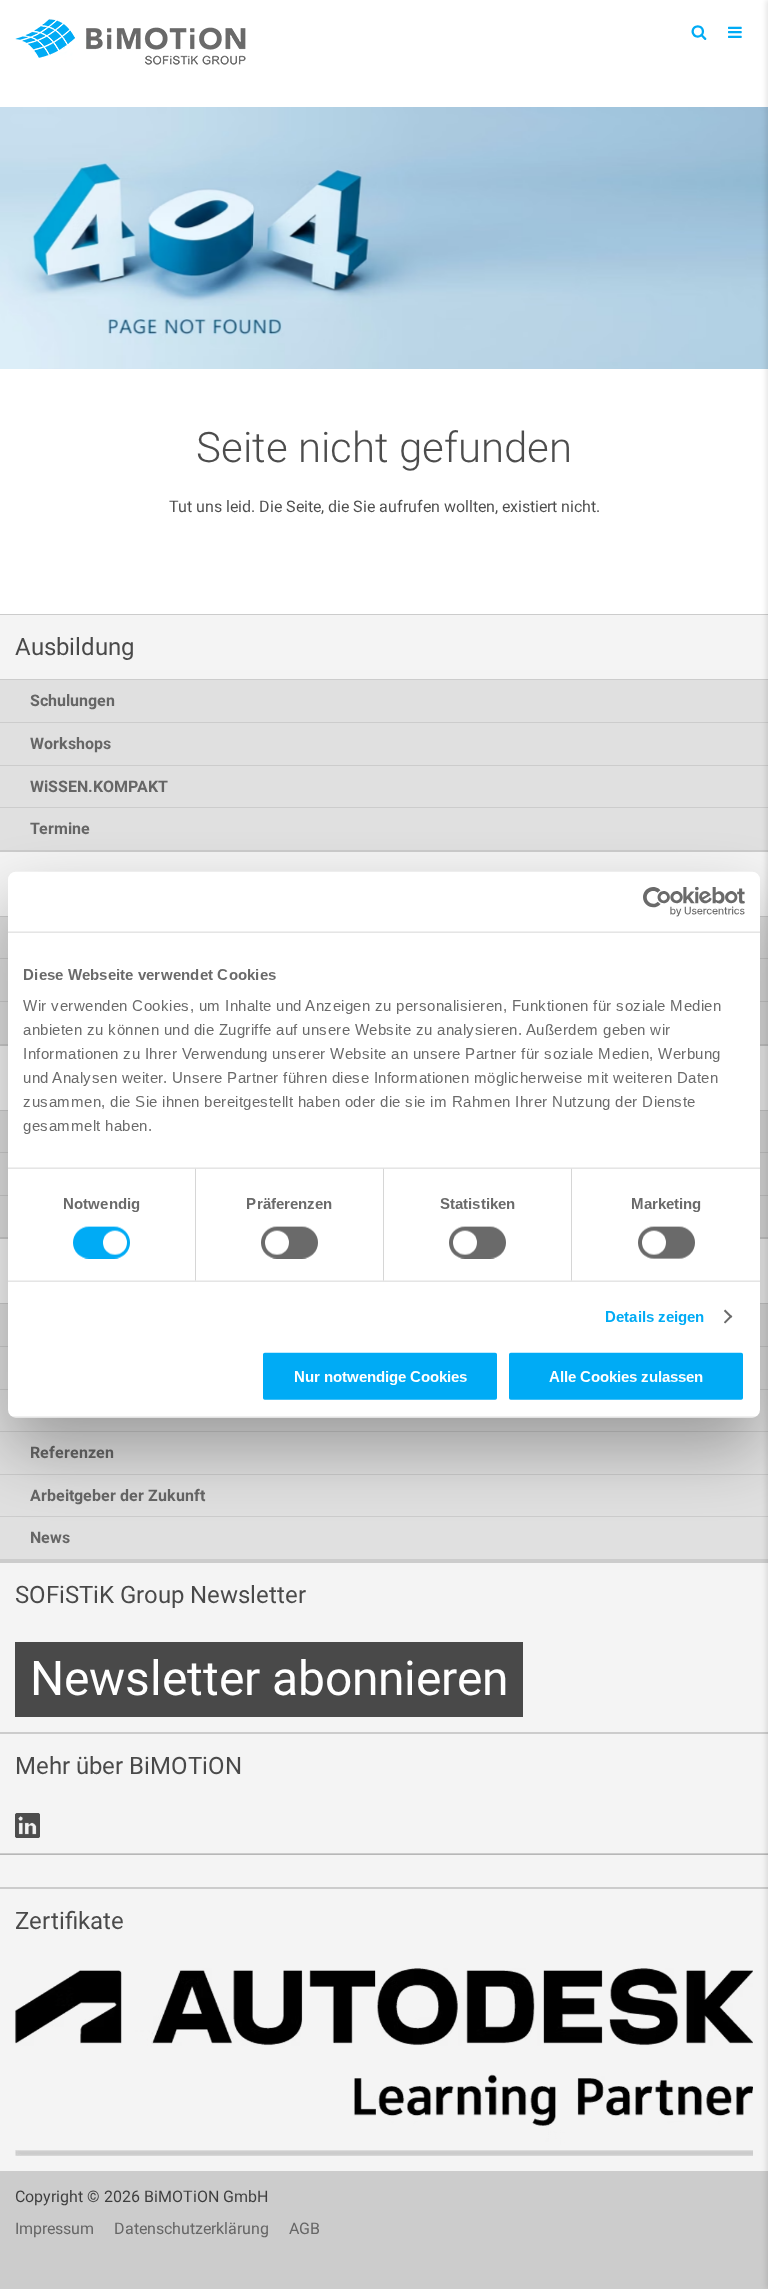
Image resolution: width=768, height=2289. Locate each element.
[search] (698, 31)
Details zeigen (654, 1315)
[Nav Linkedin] (27, 1825)
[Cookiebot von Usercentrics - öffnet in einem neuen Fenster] (657, 901)
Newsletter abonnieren (269, 1678)
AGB (304, 2228)
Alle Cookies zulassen (626, 1376)
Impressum (54, 2228)
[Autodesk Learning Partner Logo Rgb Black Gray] (384, 2062)
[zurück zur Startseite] (135, 43)
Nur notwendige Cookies (380, 1376)
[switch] (289, 1242)
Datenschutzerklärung (191, 2228)
